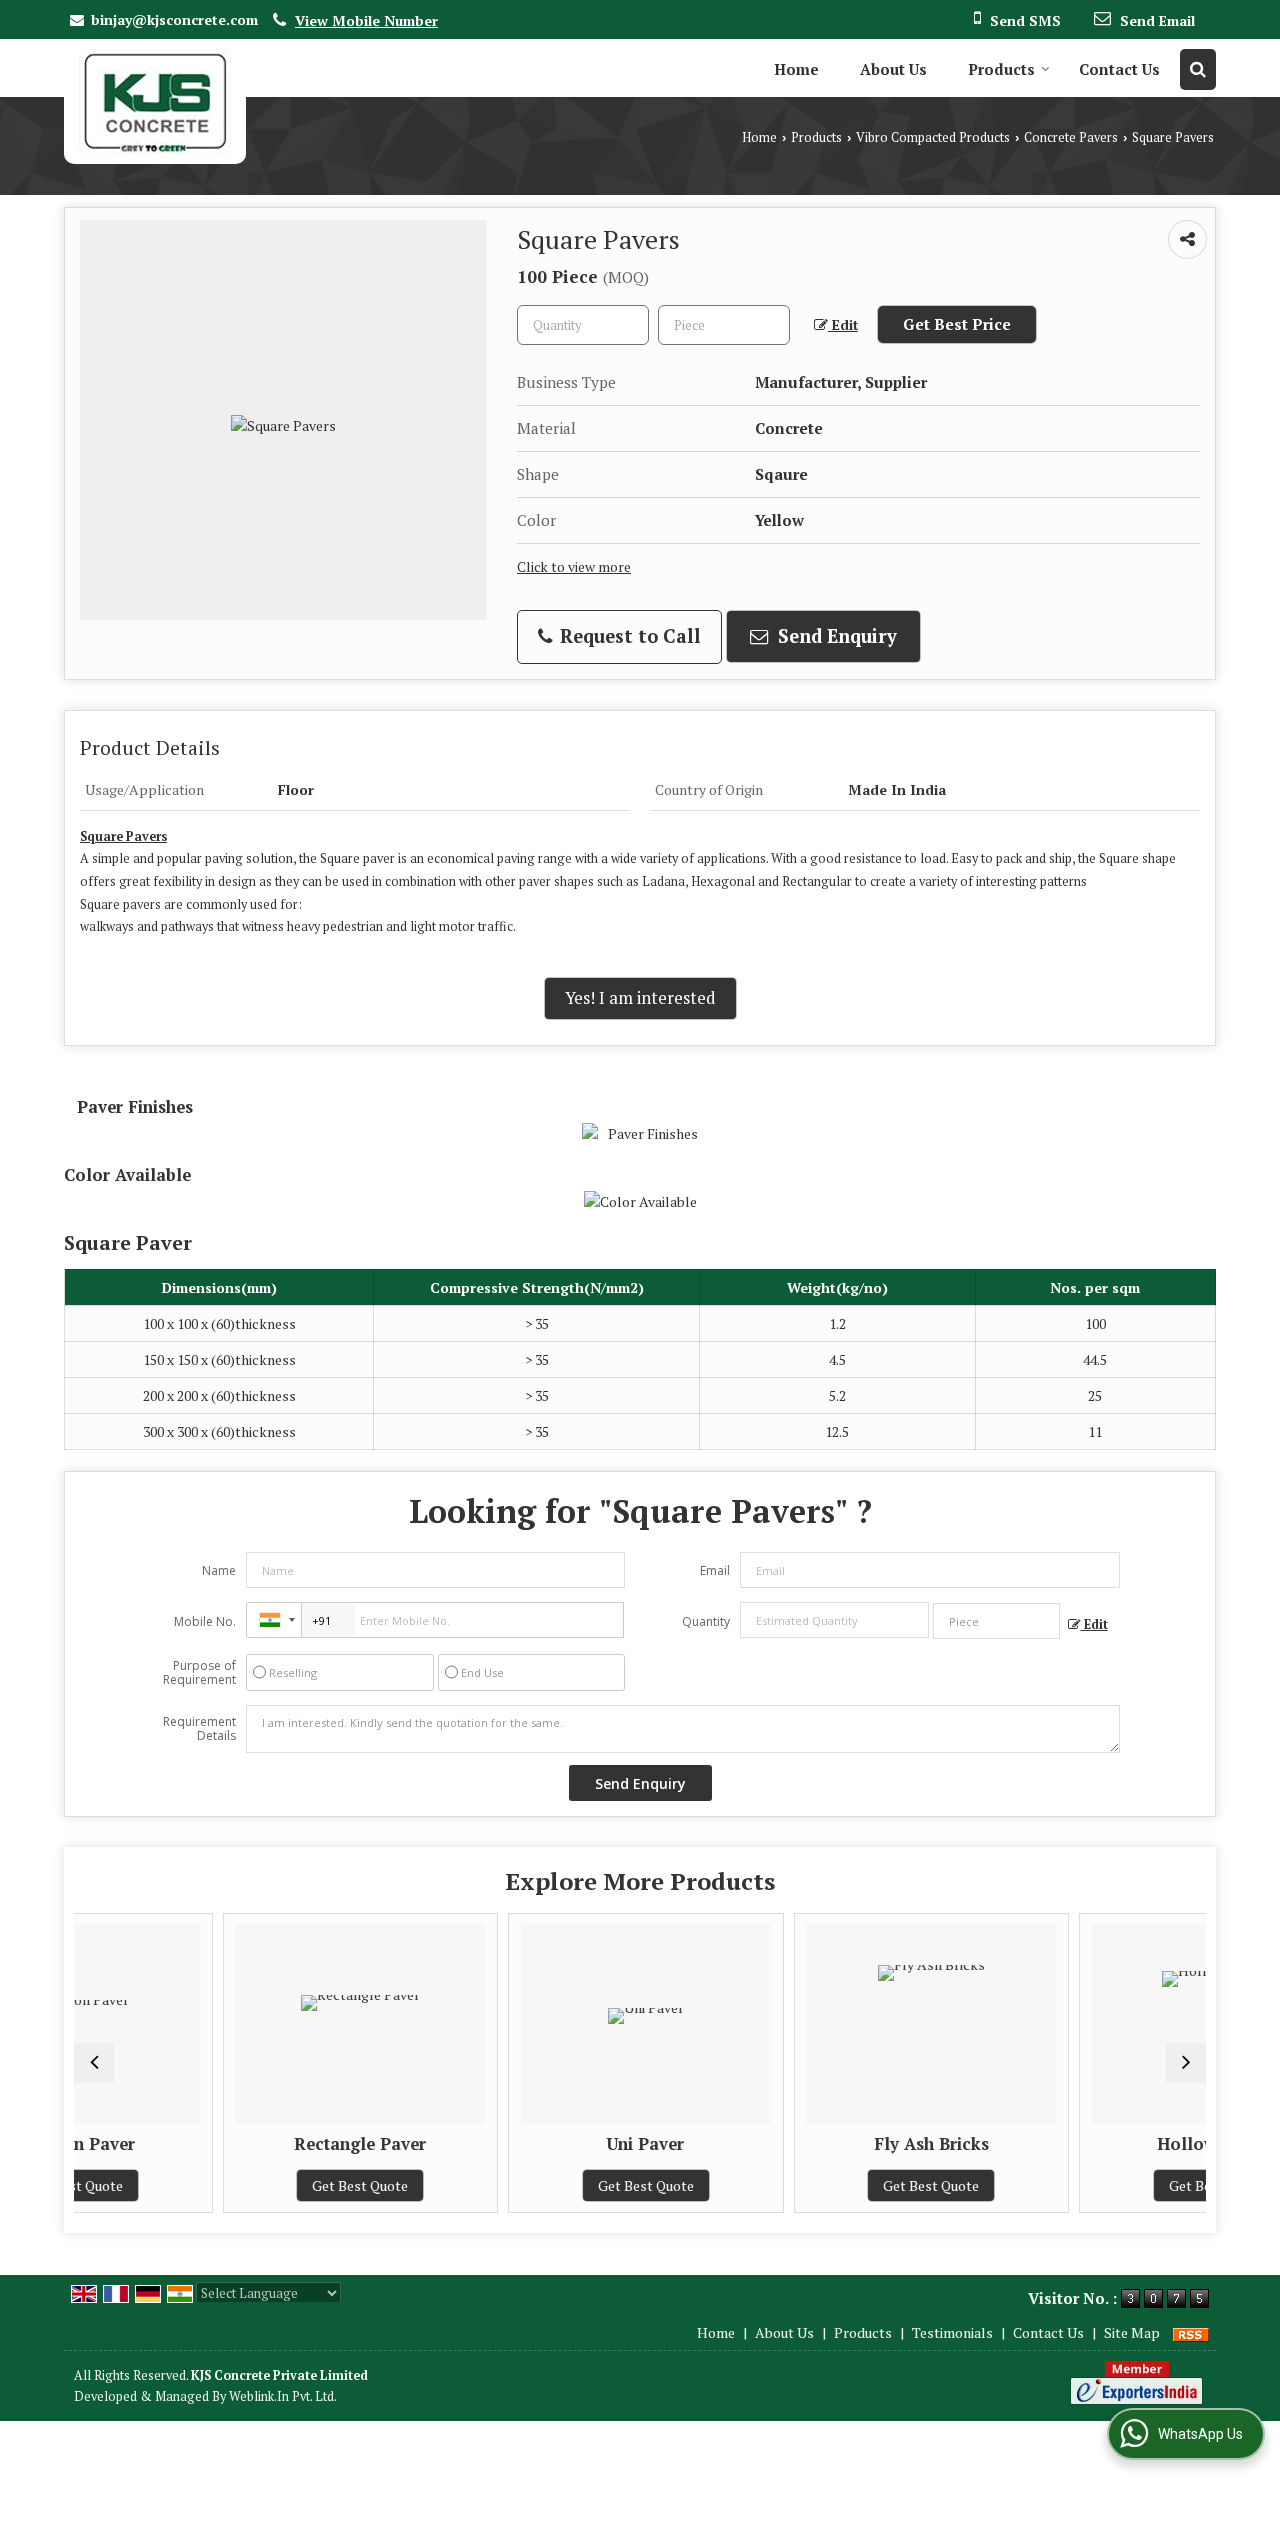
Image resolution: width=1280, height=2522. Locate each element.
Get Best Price (957, 324)
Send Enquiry (835, 636)
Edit (843, 325)
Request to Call (628, 636)
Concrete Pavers (1071, 137)
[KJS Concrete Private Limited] (155, 101)
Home (796, 69)
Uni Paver (536, 2144)
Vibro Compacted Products (933, 137)
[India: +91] (274, 1620)
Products (1001, 69)
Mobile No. (205, 1621)
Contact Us (1119, 69)
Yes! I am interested (640, 998)
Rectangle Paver (251, 2144)
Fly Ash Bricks (822, 2144)
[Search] (1198, 69)
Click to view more (574, 567)
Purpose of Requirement (199, 1673)
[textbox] (724, 325)
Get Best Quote (251, 2185)
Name (219, 1570)
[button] (366, 20)
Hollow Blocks (1108, 2144)
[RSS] (1191, 2332)
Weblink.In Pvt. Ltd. (283, 2396)
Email (715, 1570)
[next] (1186, 2063)
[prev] (94, 2063)
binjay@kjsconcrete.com (174, 19)
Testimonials (952, 2332)
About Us (893, 69)
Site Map (1132, 2332)
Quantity (706, 1621)
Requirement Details (199, 1729)
